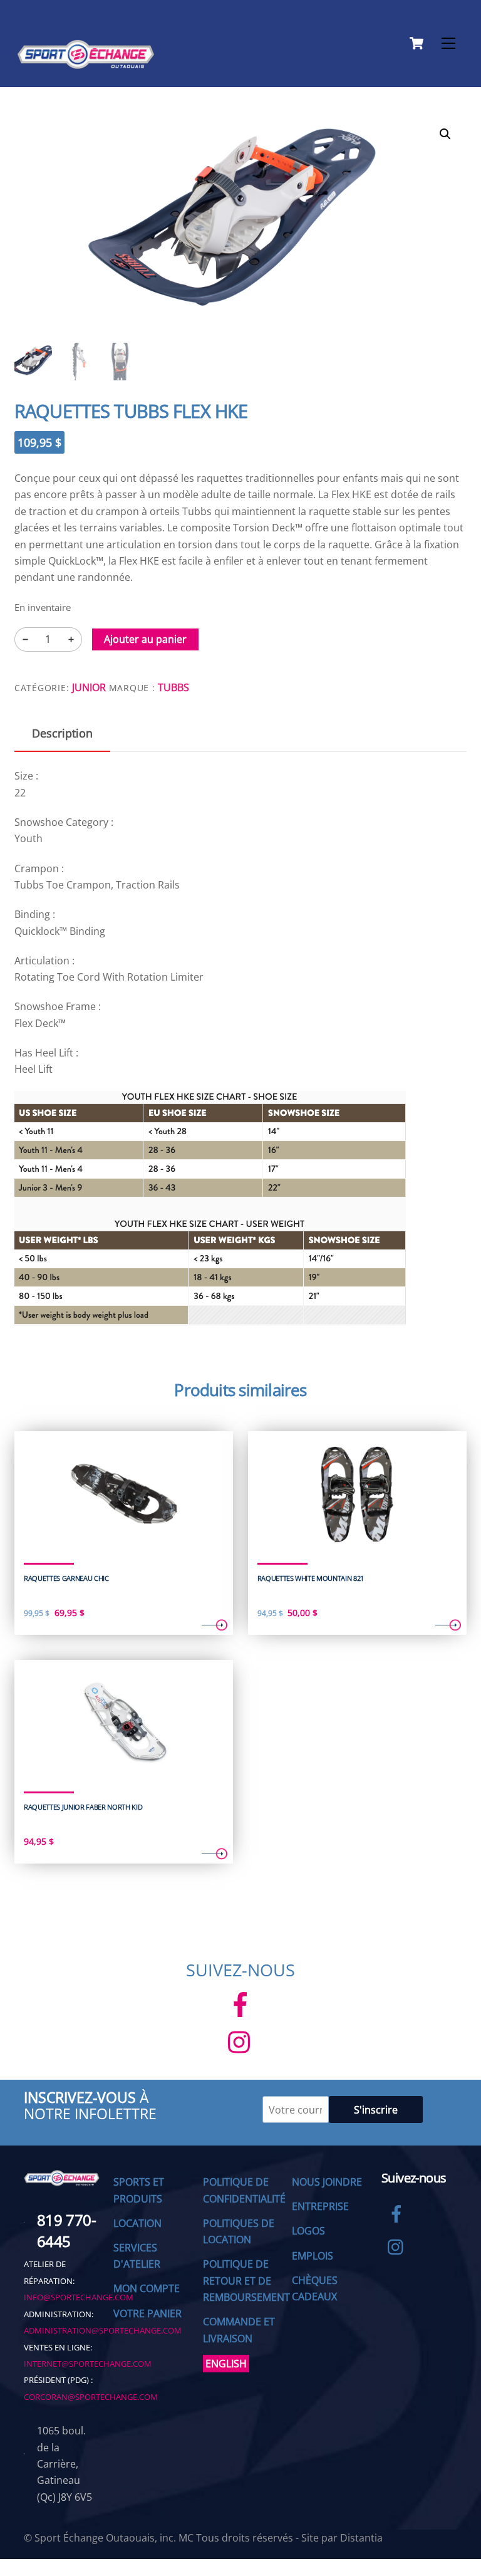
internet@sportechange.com (88, 2364)
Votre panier (147, 2313)
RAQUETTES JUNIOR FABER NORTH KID (83, 1807)
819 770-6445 (66, 2230)
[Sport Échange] (86, 64)
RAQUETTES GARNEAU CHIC (66, 1578)
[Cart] (416, 43)
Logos (308, 2231)
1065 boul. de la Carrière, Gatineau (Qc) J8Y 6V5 (65, 2464)
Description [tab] (62, 733)
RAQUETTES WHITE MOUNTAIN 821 (311, 1578)
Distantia (361, 2538)
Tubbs (173, 687)
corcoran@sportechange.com (91, 2397)
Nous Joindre (327, 2182)
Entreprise (320, 2206)
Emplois (313, 2256)
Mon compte (147, 2288)
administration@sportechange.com (103, 2330)
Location (137, 2223)
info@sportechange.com (79, 2297)
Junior (89, 687)
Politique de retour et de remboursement (246, 2281)
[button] (445, 134)
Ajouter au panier (145, 639)
